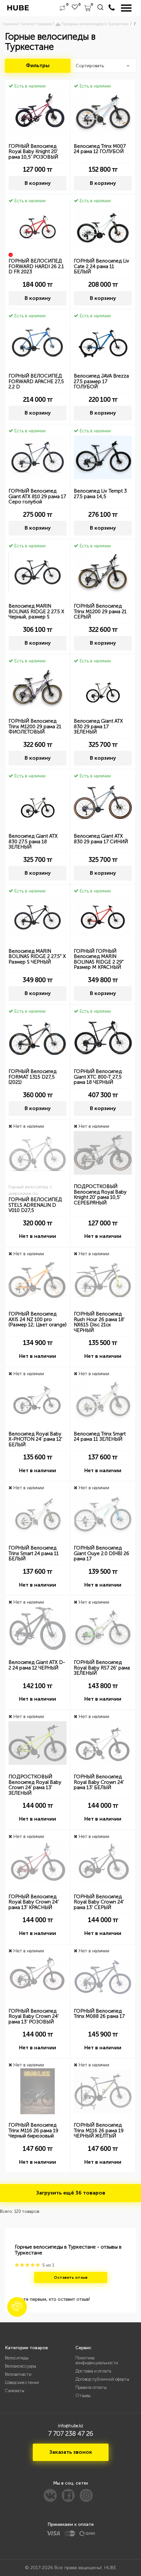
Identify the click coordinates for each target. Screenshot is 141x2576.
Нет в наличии (38, 1236)
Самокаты (15, 2391)
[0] (62, 8)
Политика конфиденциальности (97, 2360)
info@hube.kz (71, 2426)
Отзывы (83, 2396)
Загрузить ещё (71, 2193)
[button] (17, 2307)
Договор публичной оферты (102, 2379)
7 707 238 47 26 (71, 2433)
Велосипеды (17, 2358)
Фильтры (38, 65)
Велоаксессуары (20, 2366)
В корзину (38, 183)
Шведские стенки (22, 2382)
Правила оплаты (91, 2387)
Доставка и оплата (93, 2371)
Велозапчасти (18, 2374)
